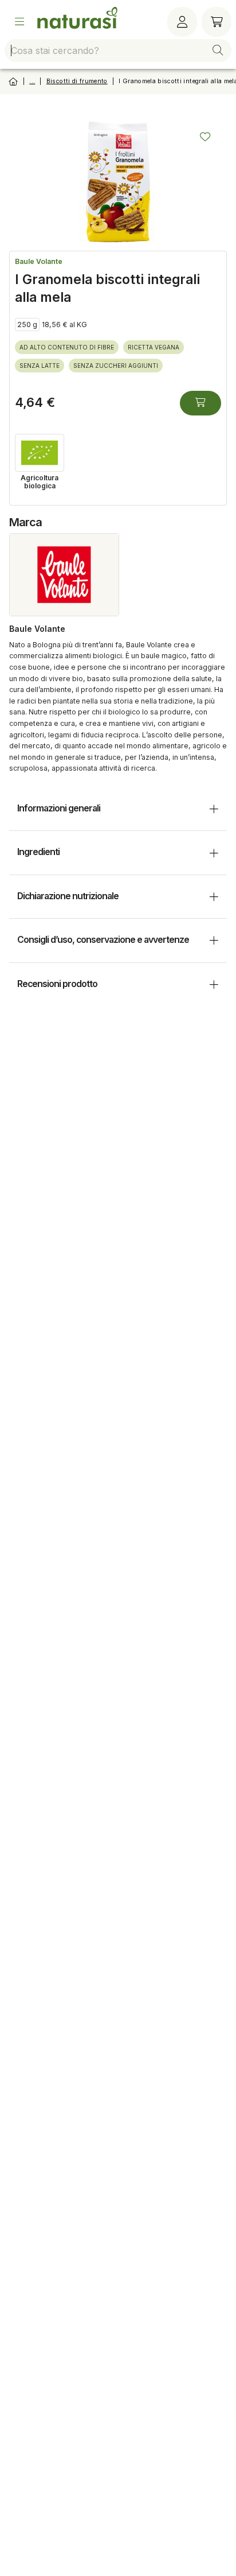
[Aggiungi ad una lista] (205, 137)
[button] (218, 50)
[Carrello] (217, 22)
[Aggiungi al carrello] (200, 403)
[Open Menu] (19, 22)
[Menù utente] (182, 22)
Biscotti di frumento (77, 81)
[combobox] (118, 50)
